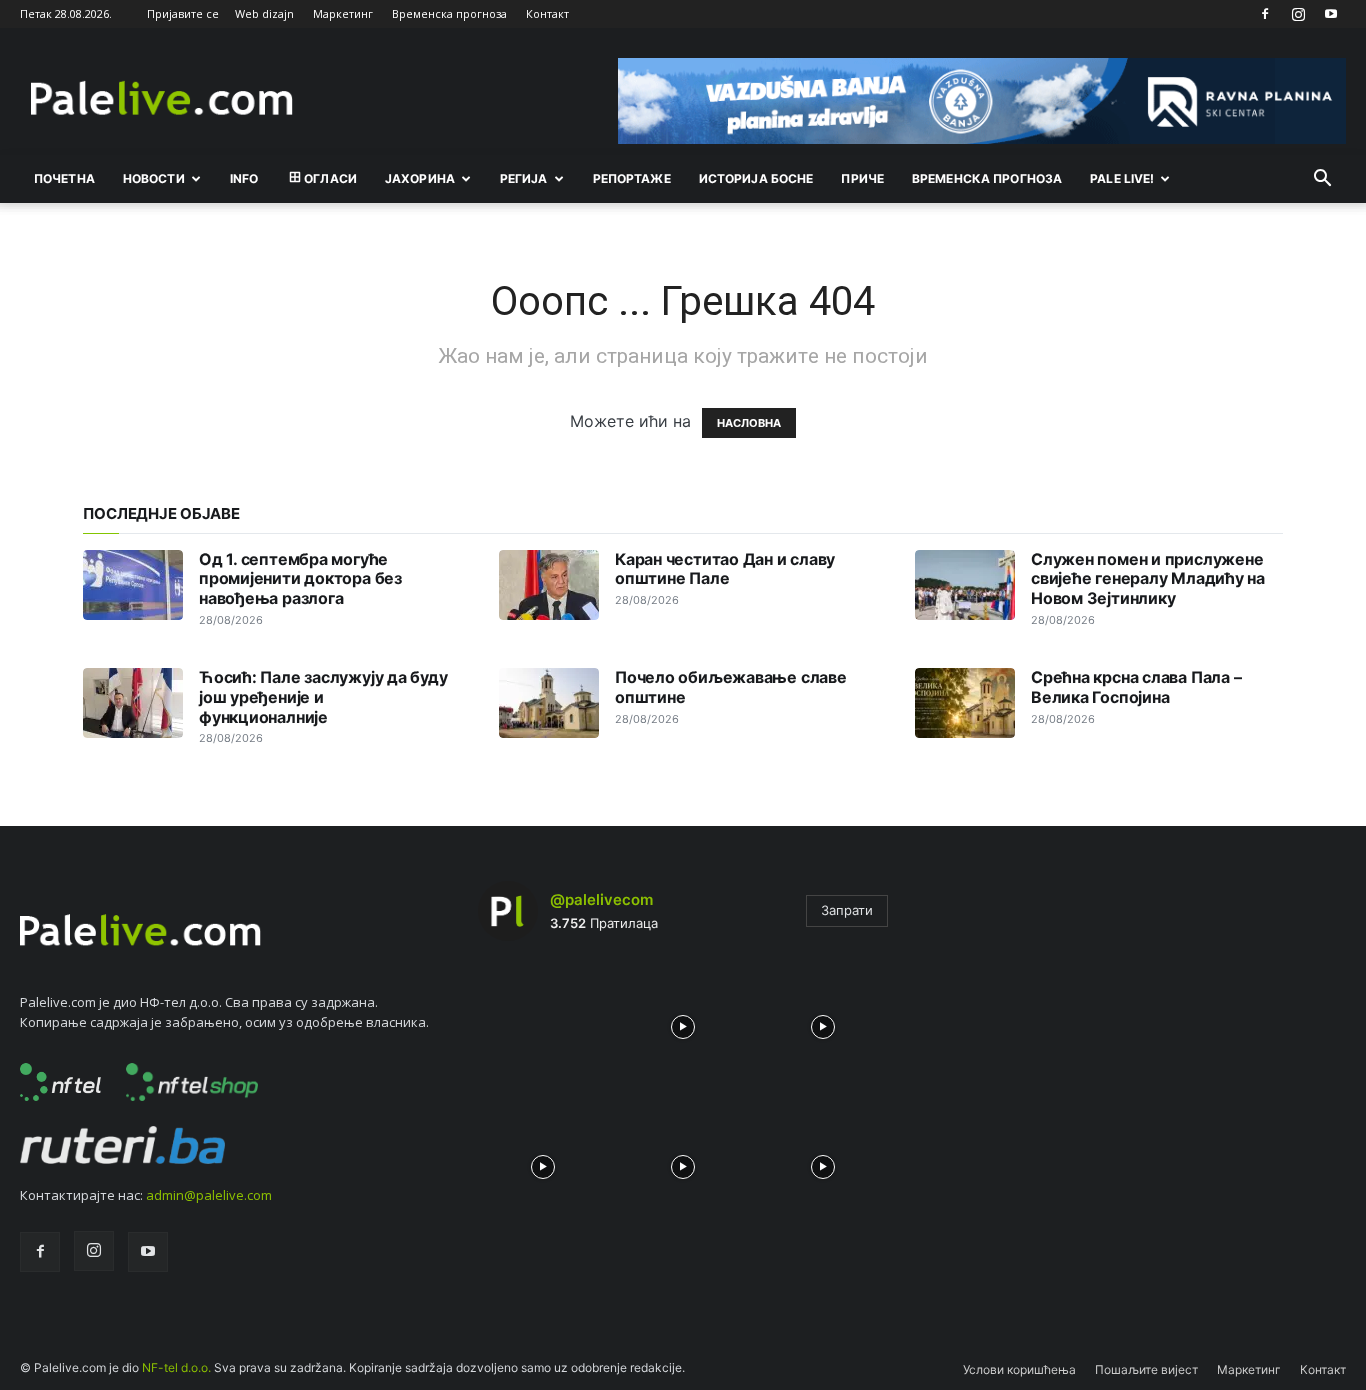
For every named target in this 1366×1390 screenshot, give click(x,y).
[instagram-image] (543, 1022)
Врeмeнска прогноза (987, 178)
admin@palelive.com (209, 1195)
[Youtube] (1331, 14)
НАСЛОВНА (749, 423)
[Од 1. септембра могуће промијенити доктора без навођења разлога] (133, 585)
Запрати (847, 910)
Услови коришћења (1019, 1369)
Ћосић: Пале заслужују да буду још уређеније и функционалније (323, 697)
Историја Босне (756, 178)
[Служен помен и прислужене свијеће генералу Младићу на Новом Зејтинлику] (965, 585)
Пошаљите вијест (1146, 1369)
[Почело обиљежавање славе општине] (549, 703)
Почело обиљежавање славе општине (731, 687)
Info (244, 178)
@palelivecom (601, 899)
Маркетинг (343, 13)
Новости (154, 178)
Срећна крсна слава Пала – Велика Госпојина (1136, 687)
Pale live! (1122, 178)
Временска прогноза (449, 13)
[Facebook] (1265, 14)
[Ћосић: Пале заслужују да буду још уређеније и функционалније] (133, 703)
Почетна (64, 178)
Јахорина (420, 178)
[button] (1322, 180)
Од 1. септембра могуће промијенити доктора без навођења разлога (300, 579)
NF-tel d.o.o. (176, 1367)
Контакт (547, 13)
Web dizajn (264, 13)
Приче (862, 178)
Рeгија (524, 178)
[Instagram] (1298, 14)
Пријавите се (183, 13)
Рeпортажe (632, 178)
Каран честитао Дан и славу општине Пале (725, 569)
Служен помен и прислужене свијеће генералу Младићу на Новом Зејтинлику (1148, 579)
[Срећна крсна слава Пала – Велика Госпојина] (965, 703)
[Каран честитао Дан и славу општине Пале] (549, 585)
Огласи (330, 178)
